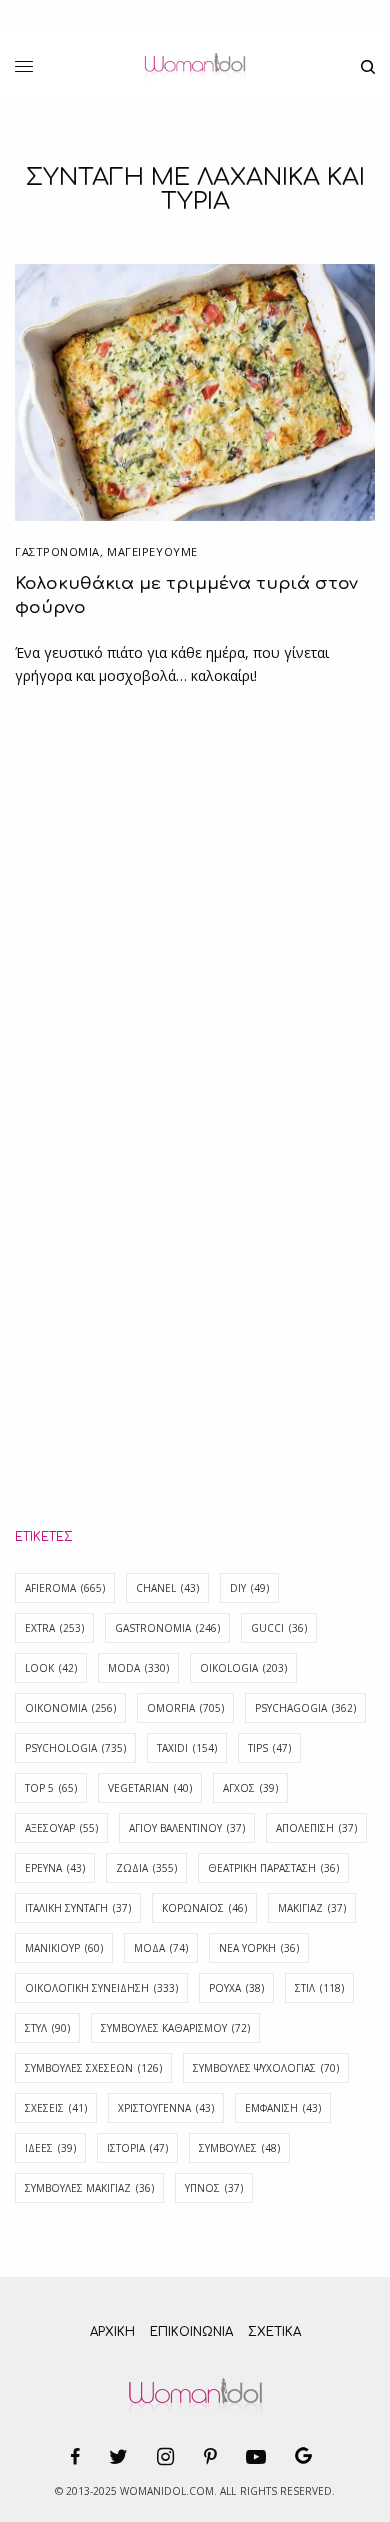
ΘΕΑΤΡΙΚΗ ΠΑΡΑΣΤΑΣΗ (273, 1868)
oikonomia (70, 1708)
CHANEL (167, 1588)
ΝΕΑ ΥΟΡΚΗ (259, 1948)
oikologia (243, 1668)
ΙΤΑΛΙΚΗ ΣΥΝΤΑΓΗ (78, 1908)
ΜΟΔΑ (161, 1948)
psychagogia (305, 1708)
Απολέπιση (316, 1828)
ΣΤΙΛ (319, 1988)
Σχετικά (274, 2332)
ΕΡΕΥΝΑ (55, 1868)
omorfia (185, 1708)
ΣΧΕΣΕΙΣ (56, 2108)
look (51, 1668)
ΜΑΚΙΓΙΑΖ (312, 1908)
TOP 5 (51, 1788)
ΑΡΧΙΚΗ (112, 2332)
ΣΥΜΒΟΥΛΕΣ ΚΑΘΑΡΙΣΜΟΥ (175, 2028)
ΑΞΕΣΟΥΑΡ (61, 1828)
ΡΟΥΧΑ (236, 1988)
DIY (249, 1588)
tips (269, 1748)
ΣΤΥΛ (47, 2028)
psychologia (75, 1748)
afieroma (65, 1588)
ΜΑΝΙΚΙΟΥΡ (64, 1948)
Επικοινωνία (191, 2332)
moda (138, 1668)
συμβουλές (239, 2148)
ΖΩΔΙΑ (146, 1868)
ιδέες (50, 2148)
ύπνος (214, 2188)
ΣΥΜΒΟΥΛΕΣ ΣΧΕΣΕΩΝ (93, 2068)
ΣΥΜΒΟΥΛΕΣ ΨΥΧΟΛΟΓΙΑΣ (266, 2068)
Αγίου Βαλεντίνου (187, 1828)
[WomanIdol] (194, 67)
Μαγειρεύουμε (152, 551)
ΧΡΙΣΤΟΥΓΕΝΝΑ (166, 2108)
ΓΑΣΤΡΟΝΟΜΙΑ (57, 551)
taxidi (187, 1748)
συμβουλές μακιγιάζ (89, 2188)
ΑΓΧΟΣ (250, 1788)
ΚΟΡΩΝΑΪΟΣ (204, 1908)
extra (54, 1628)
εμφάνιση (283, 2108)
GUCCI (279, 1628)
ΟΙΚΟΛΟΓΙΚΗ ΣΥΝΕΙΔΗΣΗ (101, 1988)
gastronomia (167, 1628)
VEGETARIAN (150, 1788)
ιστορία (137, 2148)
